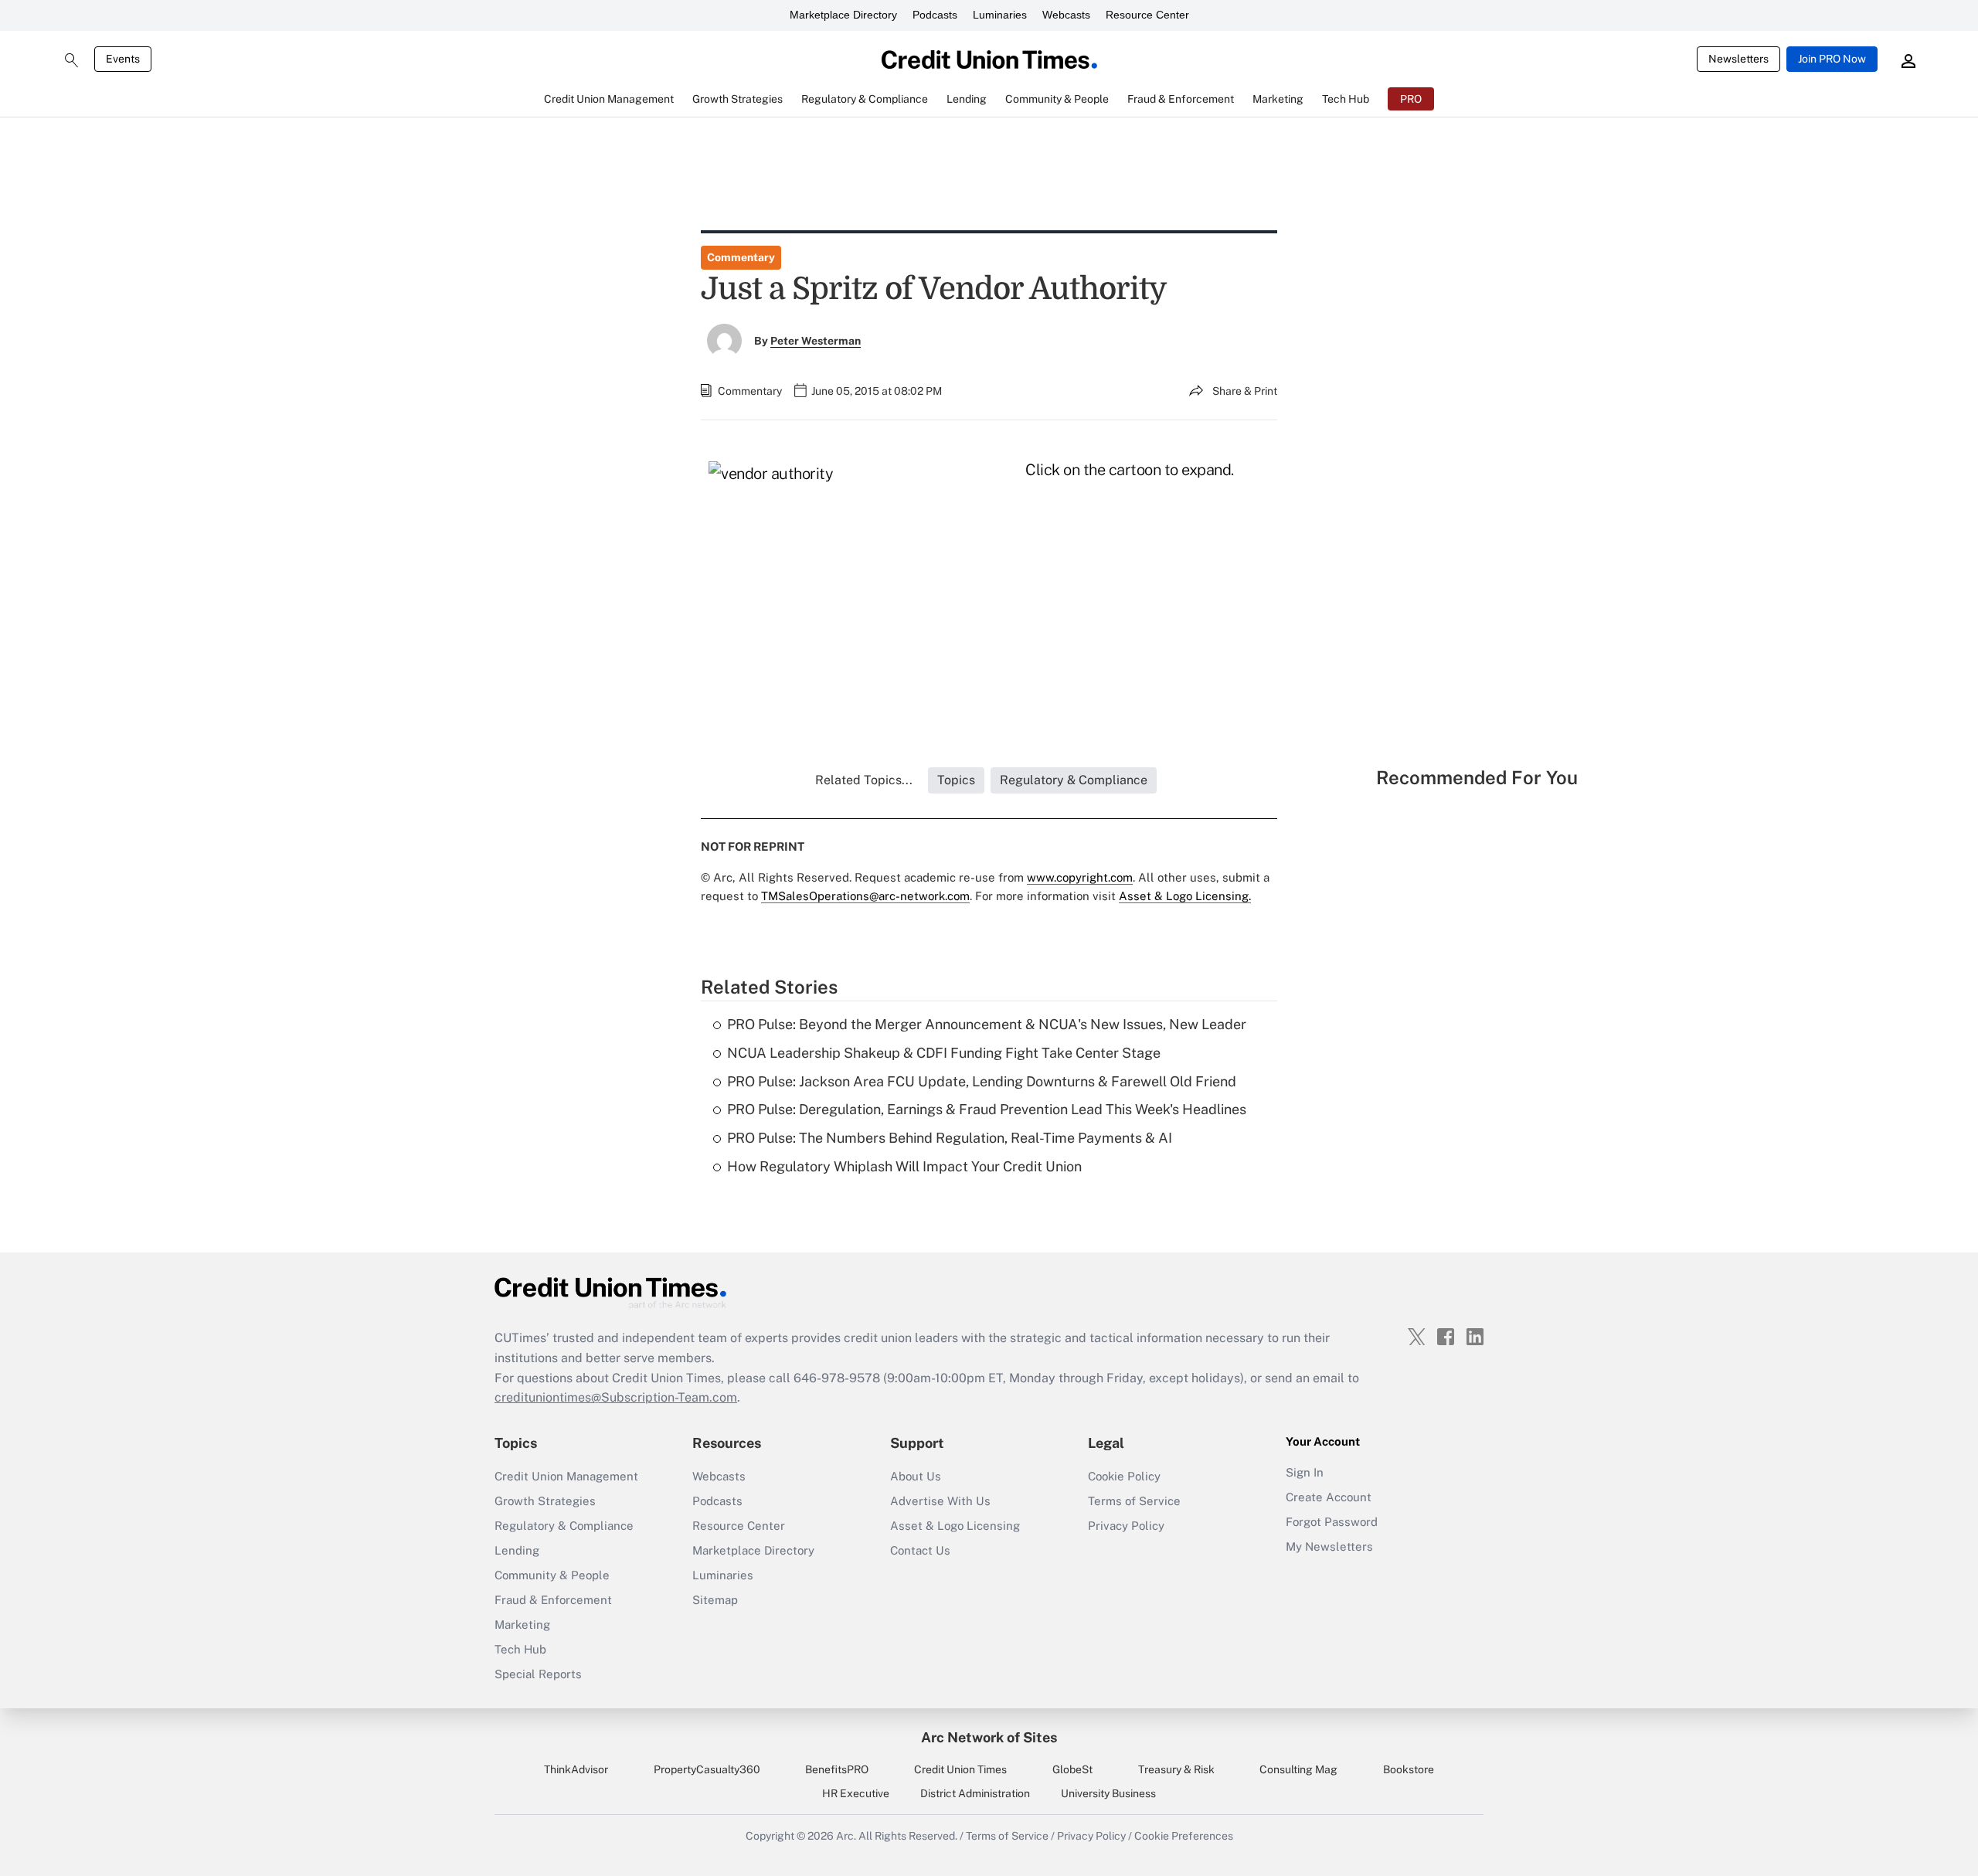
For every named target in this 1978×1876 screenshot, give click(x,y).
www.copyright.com (1080, 877)
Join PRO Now (1832, 59)
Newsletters (1738, 59)
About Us (916, 1476)
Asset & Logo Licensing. (1185, 896)
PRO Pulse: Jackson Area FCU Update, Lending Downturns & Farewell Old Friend (982, 1081)
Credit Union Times (960, 1769)
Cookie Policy (1124, 1476)
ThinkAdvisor (576, 1769)
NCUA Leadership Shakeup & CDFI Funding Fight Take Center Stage (944, 1053)
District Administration (975, 1793)
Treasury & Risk (1176, 1769)
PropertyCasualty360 (707, 1769)
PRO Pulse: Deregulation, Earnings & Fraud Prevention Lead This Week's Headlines (987, 1109)
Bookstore (1409, 1769)
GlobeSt (1072, 1769)
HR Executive (856, 1793)
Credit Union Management (566, 1476)
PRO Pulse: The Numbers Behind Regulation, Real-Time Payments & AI (950, 1138)
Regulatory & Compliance (564, 1526)
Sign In (1305, 1472)
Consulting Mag (1298, 1769)
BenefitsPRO (837, 1769)
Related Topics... (864, 780)
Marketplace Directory (843, 15)
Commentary (741, 257)
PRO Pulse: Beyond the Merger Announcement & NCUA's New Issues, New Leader (987, 1024)
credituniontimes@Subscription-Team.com (616, 1397)
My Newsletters (1329, 1546)
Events (123, 59)
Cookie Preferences (1184, 1836)
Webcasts (1066, 15)
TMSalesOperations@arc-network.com (865, 896)
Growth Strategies (545, 1501)
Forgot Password (1332, 1522)
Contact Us (920, 1550)
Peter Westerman (816, 341)
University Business (1108, 1793)
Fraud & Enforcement (553, 1600)
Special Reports (538, 1674)
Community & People (552, 1575)
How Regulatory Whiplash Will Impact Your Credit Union (904, 1166)
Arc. (846, 1836)
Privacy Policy (1126, 1526)
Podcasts (935, 15)
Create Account (1329, 1497)
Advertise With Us (940, 1501)
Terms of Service (1134, 1501)
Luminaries (1000, 15)
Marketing (522, 1625)
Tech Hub (520, 1649)
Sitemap (715, 1600)
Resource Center (1147, 15)
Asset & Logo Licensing (955, 1526)
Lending (517, 1550)
